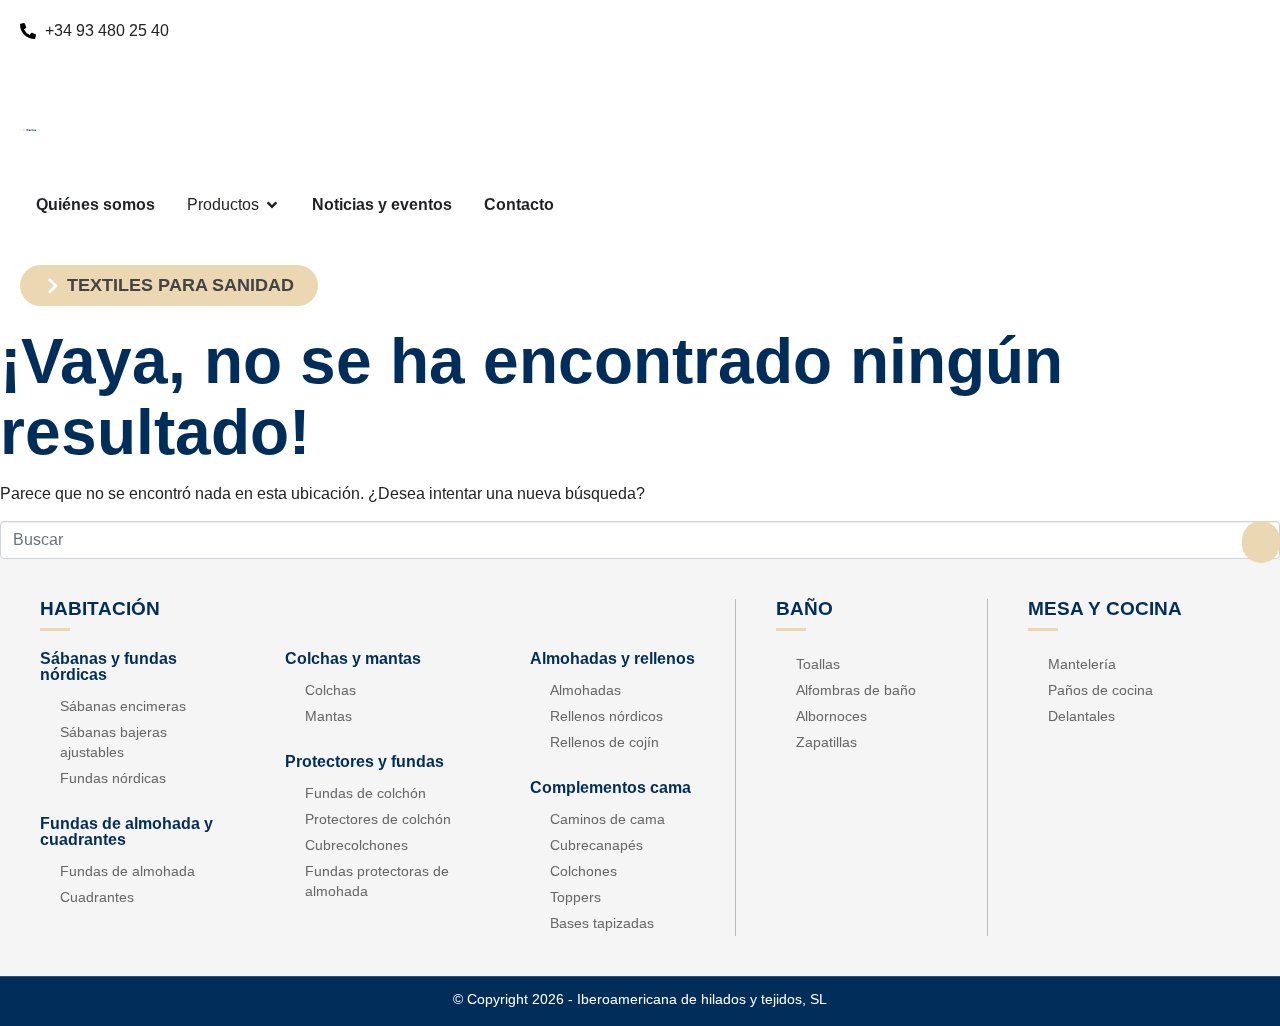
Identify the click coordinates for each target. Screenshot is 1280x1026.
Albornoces (831, 716)
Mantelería (1082, 664)
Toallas (818, 664)
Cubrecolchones (356, 845)
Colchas (330, 690)
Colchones (583, 871)
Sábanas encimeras (123, 706)
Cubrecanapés (596, 845)
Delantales (1081, 716)
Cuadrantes (97, 897)
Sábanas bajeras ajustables (113, 742)
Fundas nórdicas (113, 778)
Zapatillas (826, 742)
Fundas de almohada (127, 871)
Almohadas (585, 690)
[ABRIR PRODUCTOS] (272, 205)
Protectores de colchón (378, 819)
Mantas (328, 716)
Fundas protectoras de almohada (377, 881)
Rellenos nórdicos (606, 716)
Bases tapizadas (602, 923)
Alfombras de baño (856, 690)
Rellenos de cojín (604, 742)
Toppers (575, 897)
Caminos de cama (607, 819)
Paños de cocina (1100, 690)
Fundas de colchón (365, 793)
